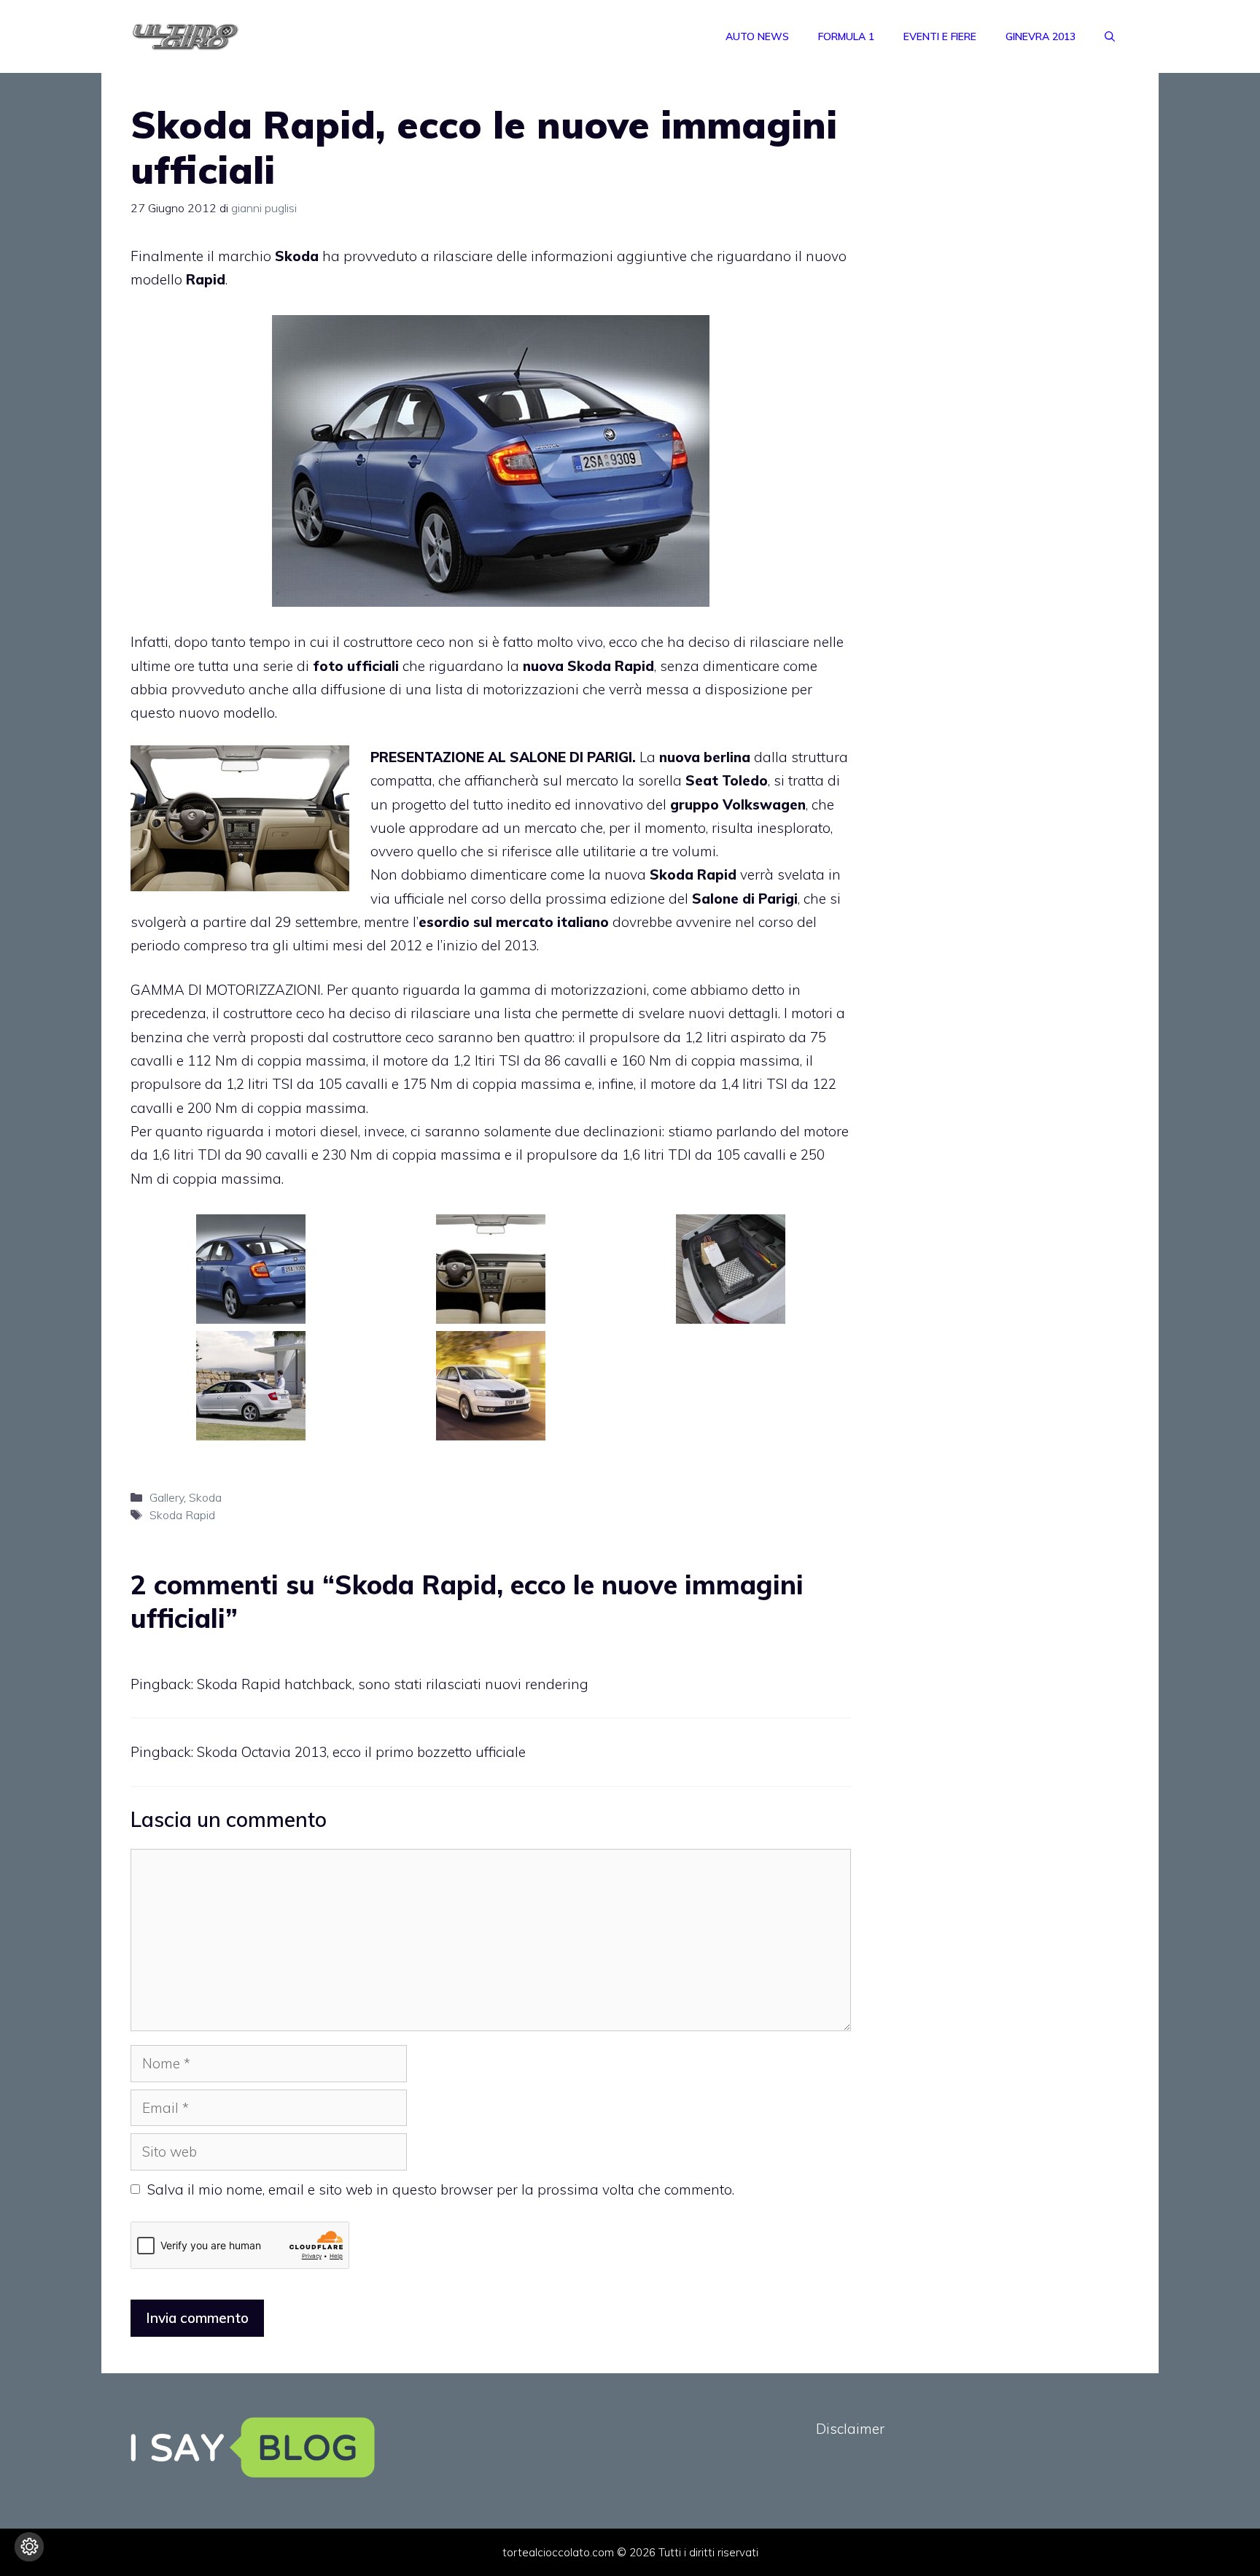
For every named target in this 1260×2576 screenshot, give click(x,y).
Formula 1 (846, 36)
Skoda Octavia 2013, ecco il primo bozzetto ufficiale (361, 1752)
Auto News (757, 36)
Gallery (167, 1497)
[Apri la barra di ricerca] (1110, 36)
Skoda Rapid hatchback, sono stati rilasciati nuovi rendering (393, 1684)
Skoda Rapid (182, 1515)
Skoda (205, 1497)
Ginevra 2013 (1041, 36)
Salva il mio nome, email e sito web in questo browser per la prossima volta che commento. (441, 2189)
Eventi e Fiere (940, 36)
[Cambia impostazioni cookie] (29, 2547)
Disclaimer (850, 2429)
